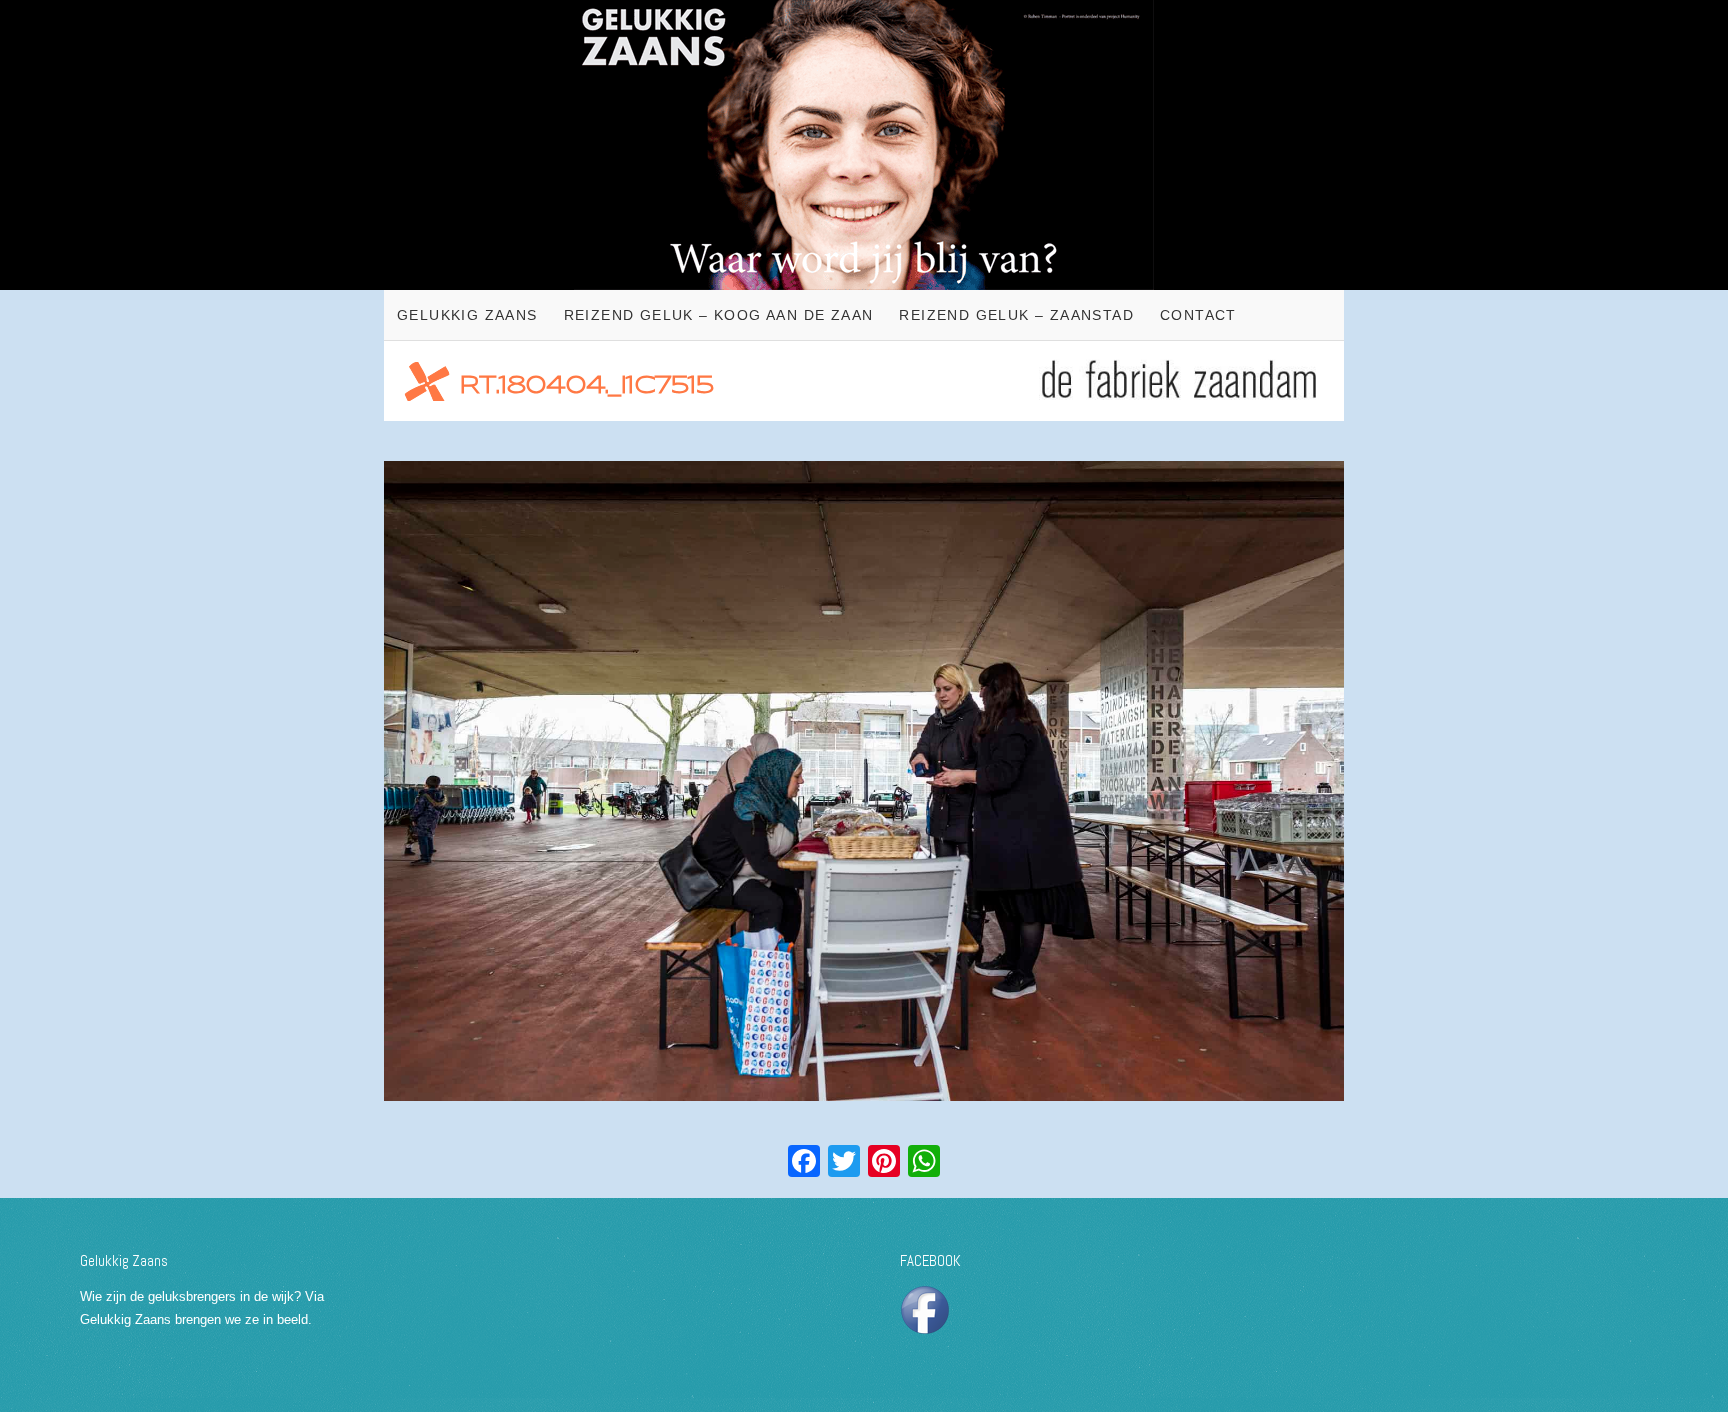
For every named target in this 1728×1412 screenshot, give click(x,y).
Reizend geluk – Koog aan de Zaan (719, 315)
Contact (1198, 315)
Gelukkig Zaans (467, 315)
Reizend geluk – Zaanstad (1016, 315)
